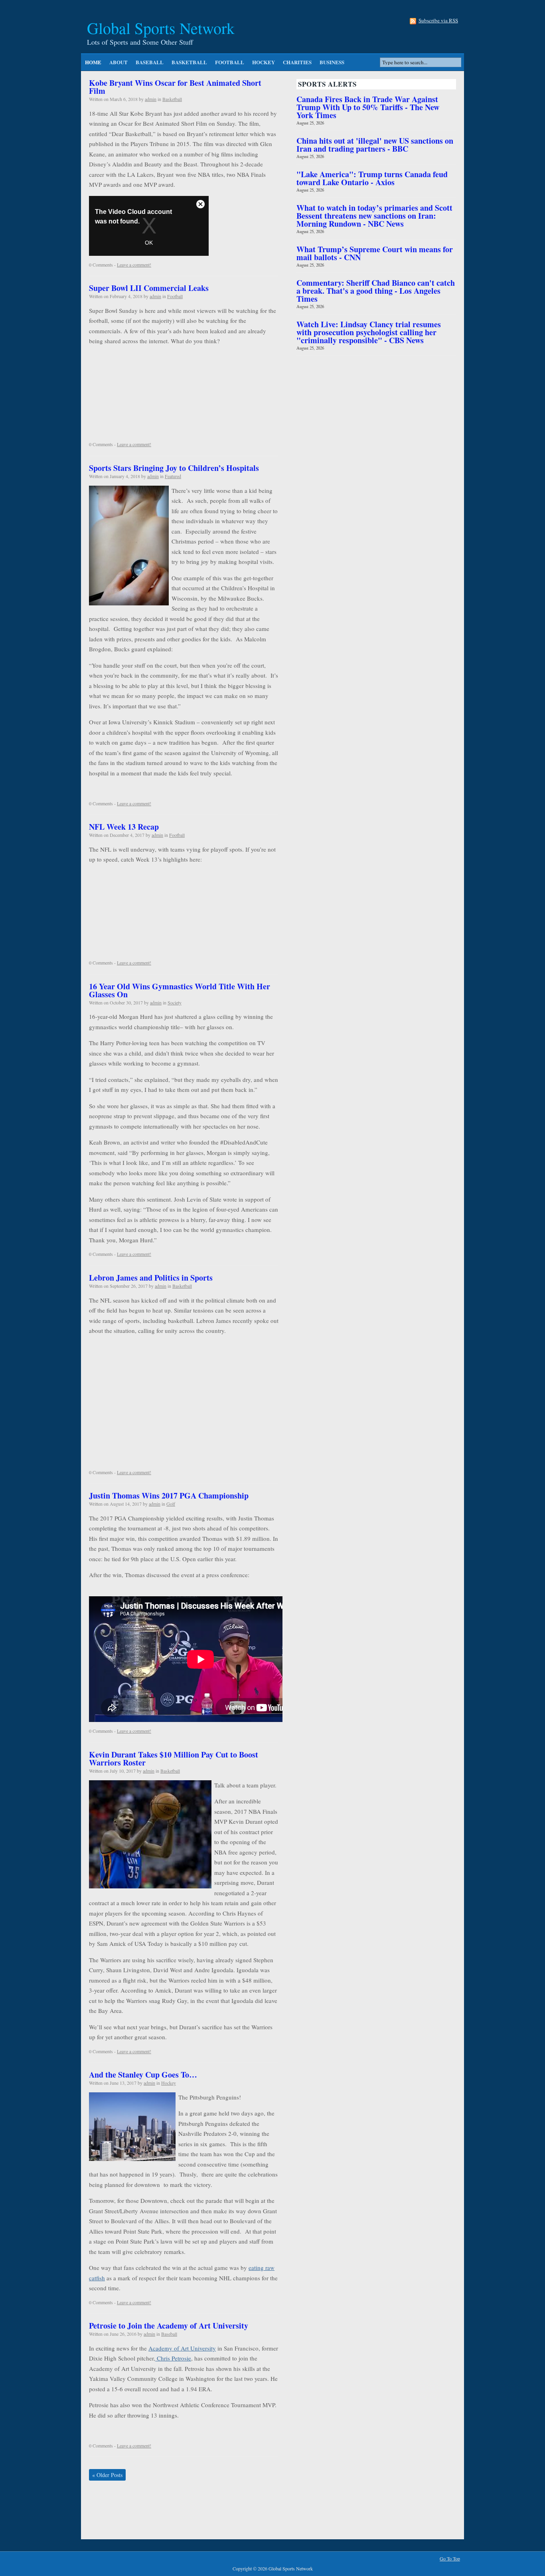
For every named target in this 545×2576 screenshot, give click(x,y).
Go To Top (450, 2559)
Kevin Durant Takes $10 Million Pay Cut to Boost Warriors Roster (174, 1759)
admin (151, 99)
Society (175, 1002)
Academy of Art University (182, 2348)
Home (93, 62)
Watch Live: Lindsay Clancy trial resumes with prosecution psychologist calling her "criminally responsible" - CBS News (369, 332)
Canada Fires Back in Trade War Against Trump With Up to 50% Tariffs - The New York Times (368, 107)
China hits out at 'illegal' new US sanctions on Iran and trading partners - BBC (375, 145)
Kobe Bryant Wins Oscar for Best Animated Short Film (175, 87)
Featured (173, 476)
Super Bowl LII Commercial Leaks (149, 288)
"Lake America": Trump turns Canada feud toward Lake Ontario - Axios (372, 178)
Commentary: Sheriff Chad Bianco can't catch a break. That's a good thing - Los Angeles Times (376, 291)
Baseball (150, 62)
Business (332, 62)
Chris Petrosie (173, 2358)
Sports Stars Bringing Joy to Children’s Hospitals (174, 468)
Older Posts (107, 2475)
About (118, 62)
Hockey (264, 62)
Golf (171, 1504)
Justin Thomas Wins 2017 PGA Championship (169, 1496)
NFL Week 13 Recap (124, 827)
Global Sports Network (161, 28)
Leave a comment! (134, 265)
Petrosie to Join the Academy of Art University (169, 2326)
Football (230, 62)
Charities (297, 62)
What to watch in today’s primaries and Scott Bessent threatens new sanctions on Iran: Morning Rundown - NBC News (374, 216)
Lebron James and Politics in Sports (151, 1278)
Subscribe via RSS (438, 21)
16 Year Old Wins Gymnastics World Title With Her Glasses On (180, 990)
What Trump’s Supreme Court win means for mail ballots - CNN (375, 253)
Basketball (189, 62)
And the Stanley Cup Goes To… (143, 2075)
